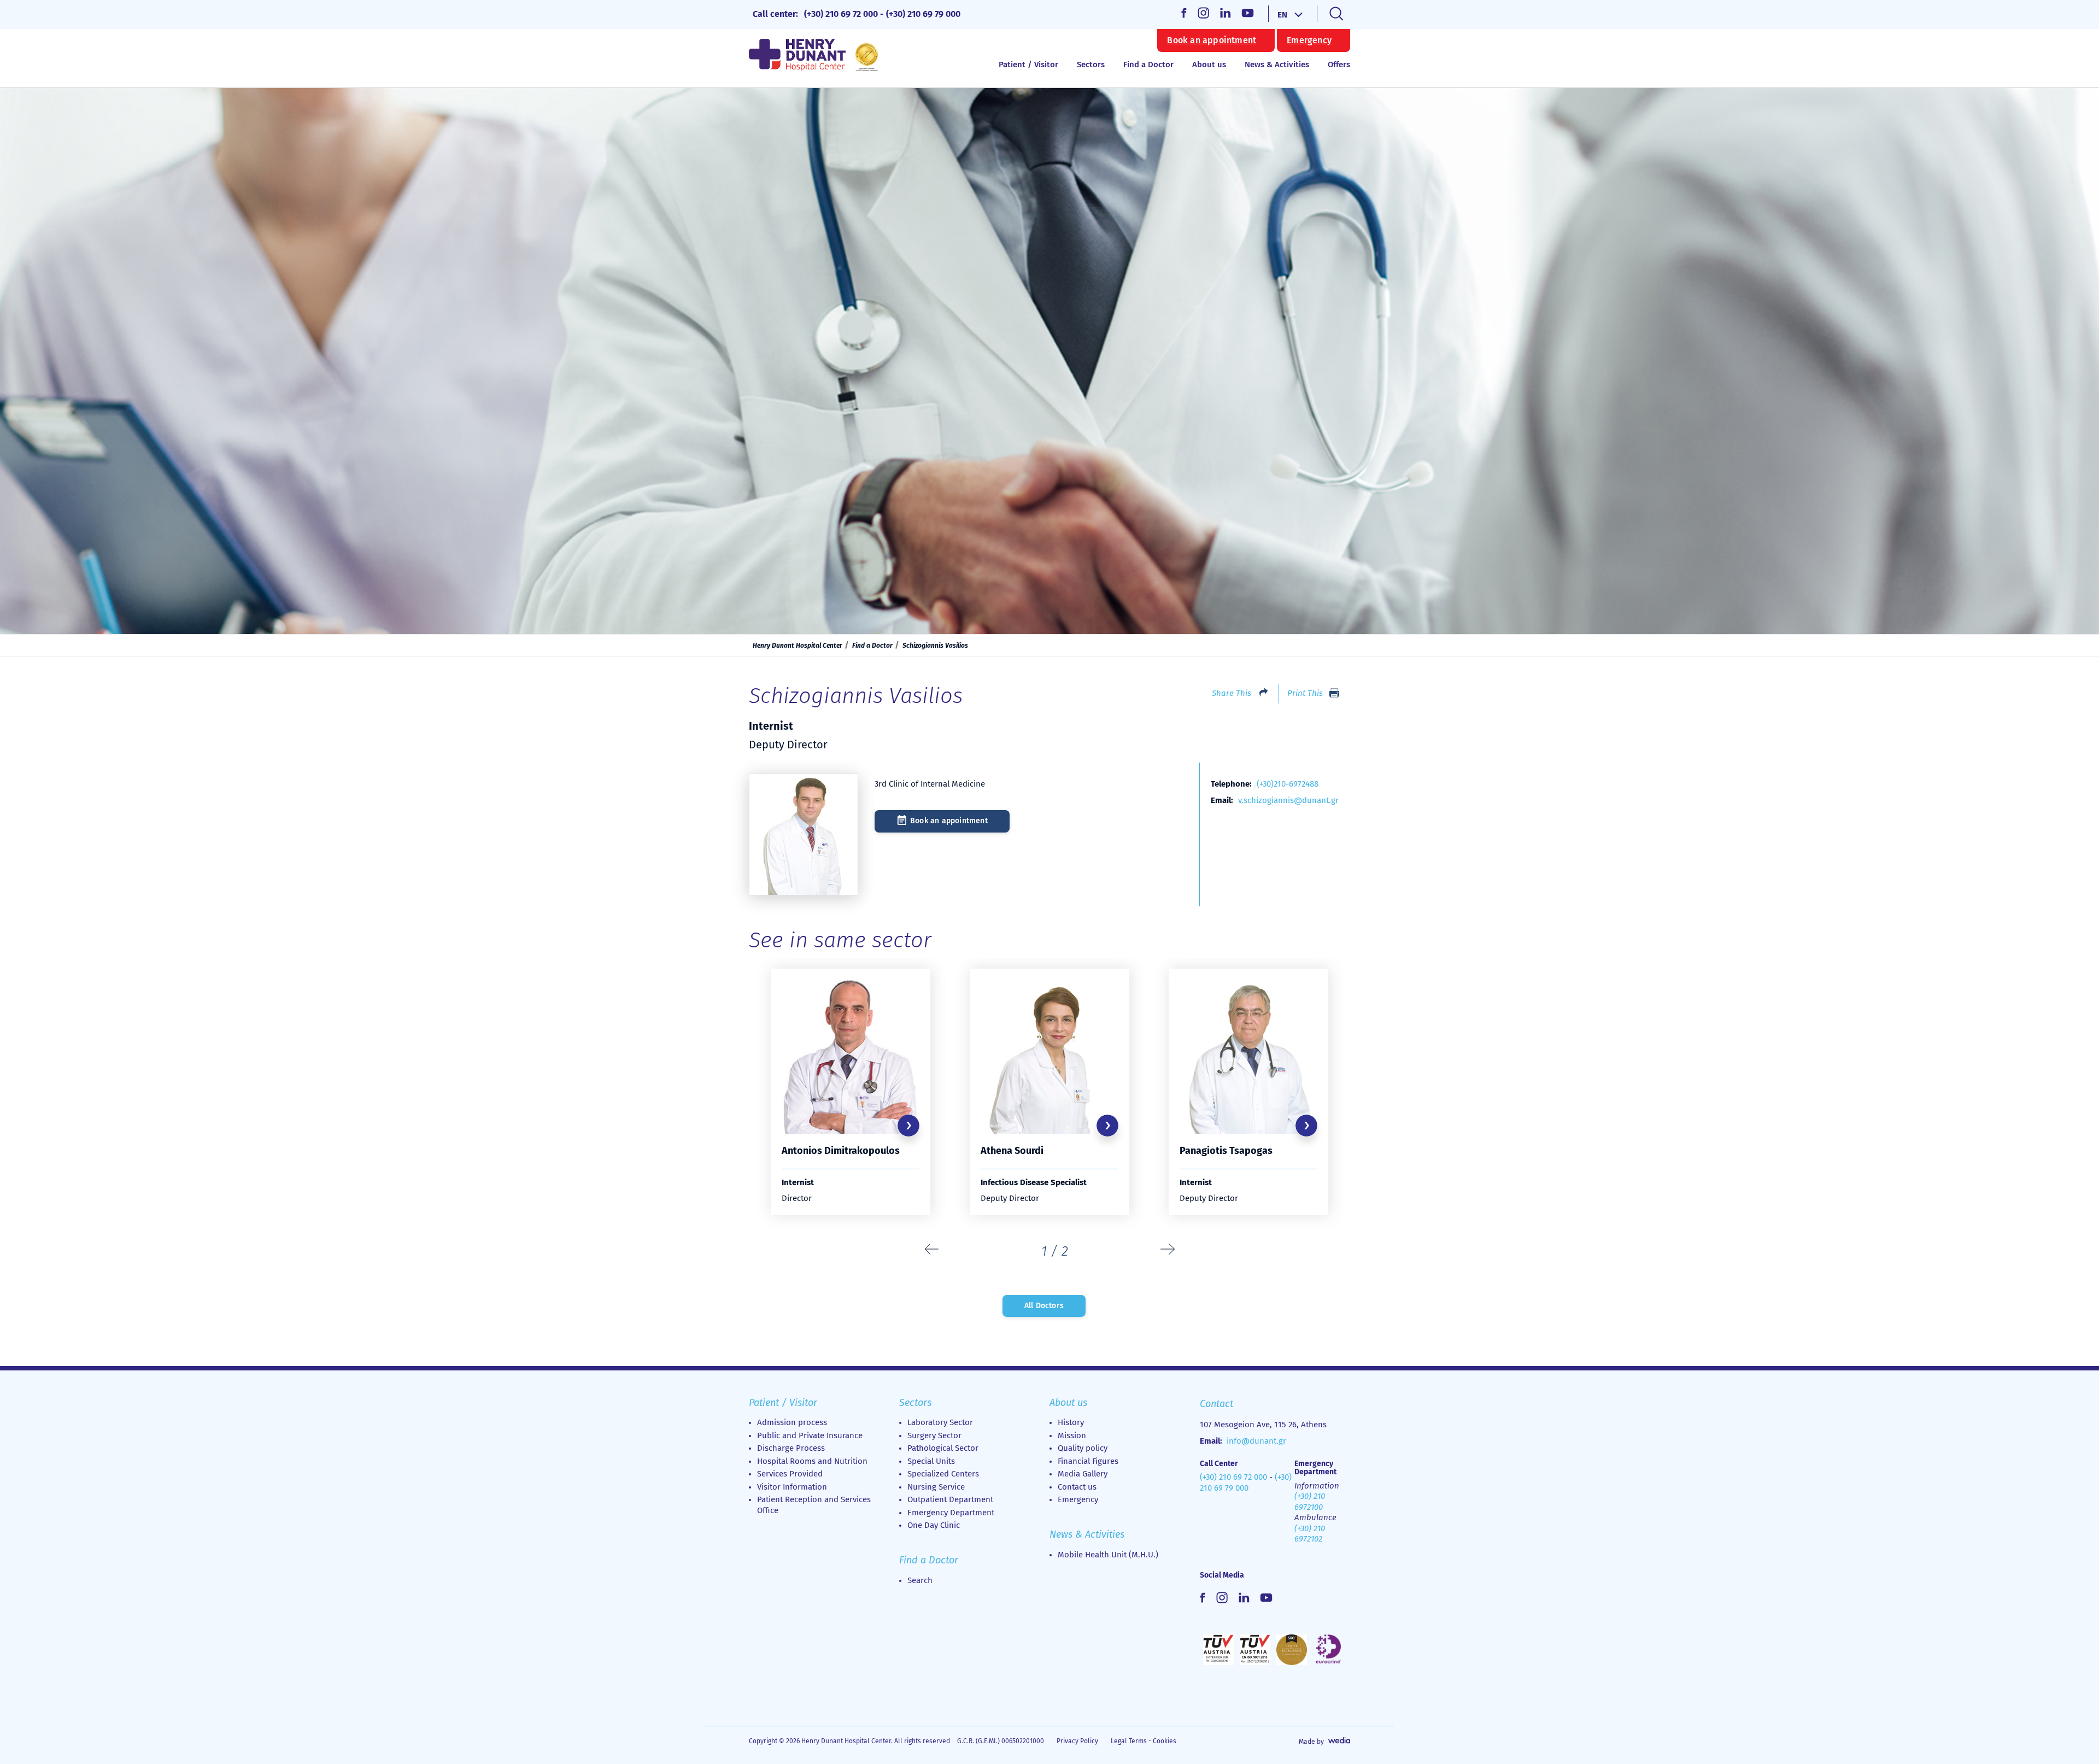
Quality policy (1083, 1448)
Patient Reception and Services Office (814, 1505)
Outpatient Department (950, 1499)
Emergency (1309, 40)
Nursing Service (936, 1487)
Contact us (1077, 1487)
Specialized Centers (943, 1474)
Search (920, 1580)
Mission (1072, 1435)
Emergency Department (951, 1513)
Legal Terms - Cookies (1144, 1741)
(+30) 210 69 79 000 (923, 14)
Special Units (931, 1461)
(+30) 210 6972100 (1310, 1502)
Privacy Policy (1077, 1741)
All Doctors (1044, 1306)
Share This (1232, 693)
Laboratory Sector (940, 1422)
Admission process (792, 1422)
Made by (1311, 1742)
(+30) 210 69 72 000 (841, 14)
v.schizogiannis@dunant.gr (1288, 800)
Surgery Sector (934, 1435)
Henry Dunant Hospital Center (798, 646)
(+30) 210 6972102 (1310, 1534)
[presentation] (932, 1250)
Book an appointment (1212, 40)
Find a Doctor (1148, 65)
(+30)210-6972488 (1288, 784)
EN (1282, 15)
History (1071, 1422)
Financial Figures (1088, 1461)
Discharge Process (791, 1448)
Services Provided (790, 1474)
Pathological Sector (943, 1448)
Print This (1305, 693)
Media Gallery (1083, 1474)
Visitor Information (792, 1487)
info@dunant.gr (1256, 1441)
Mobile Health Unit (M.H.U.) (1108, 1555)
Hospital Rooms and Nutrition (812, 1461)
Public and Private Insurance (810, 1435)
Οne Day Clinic (934, 1525)
